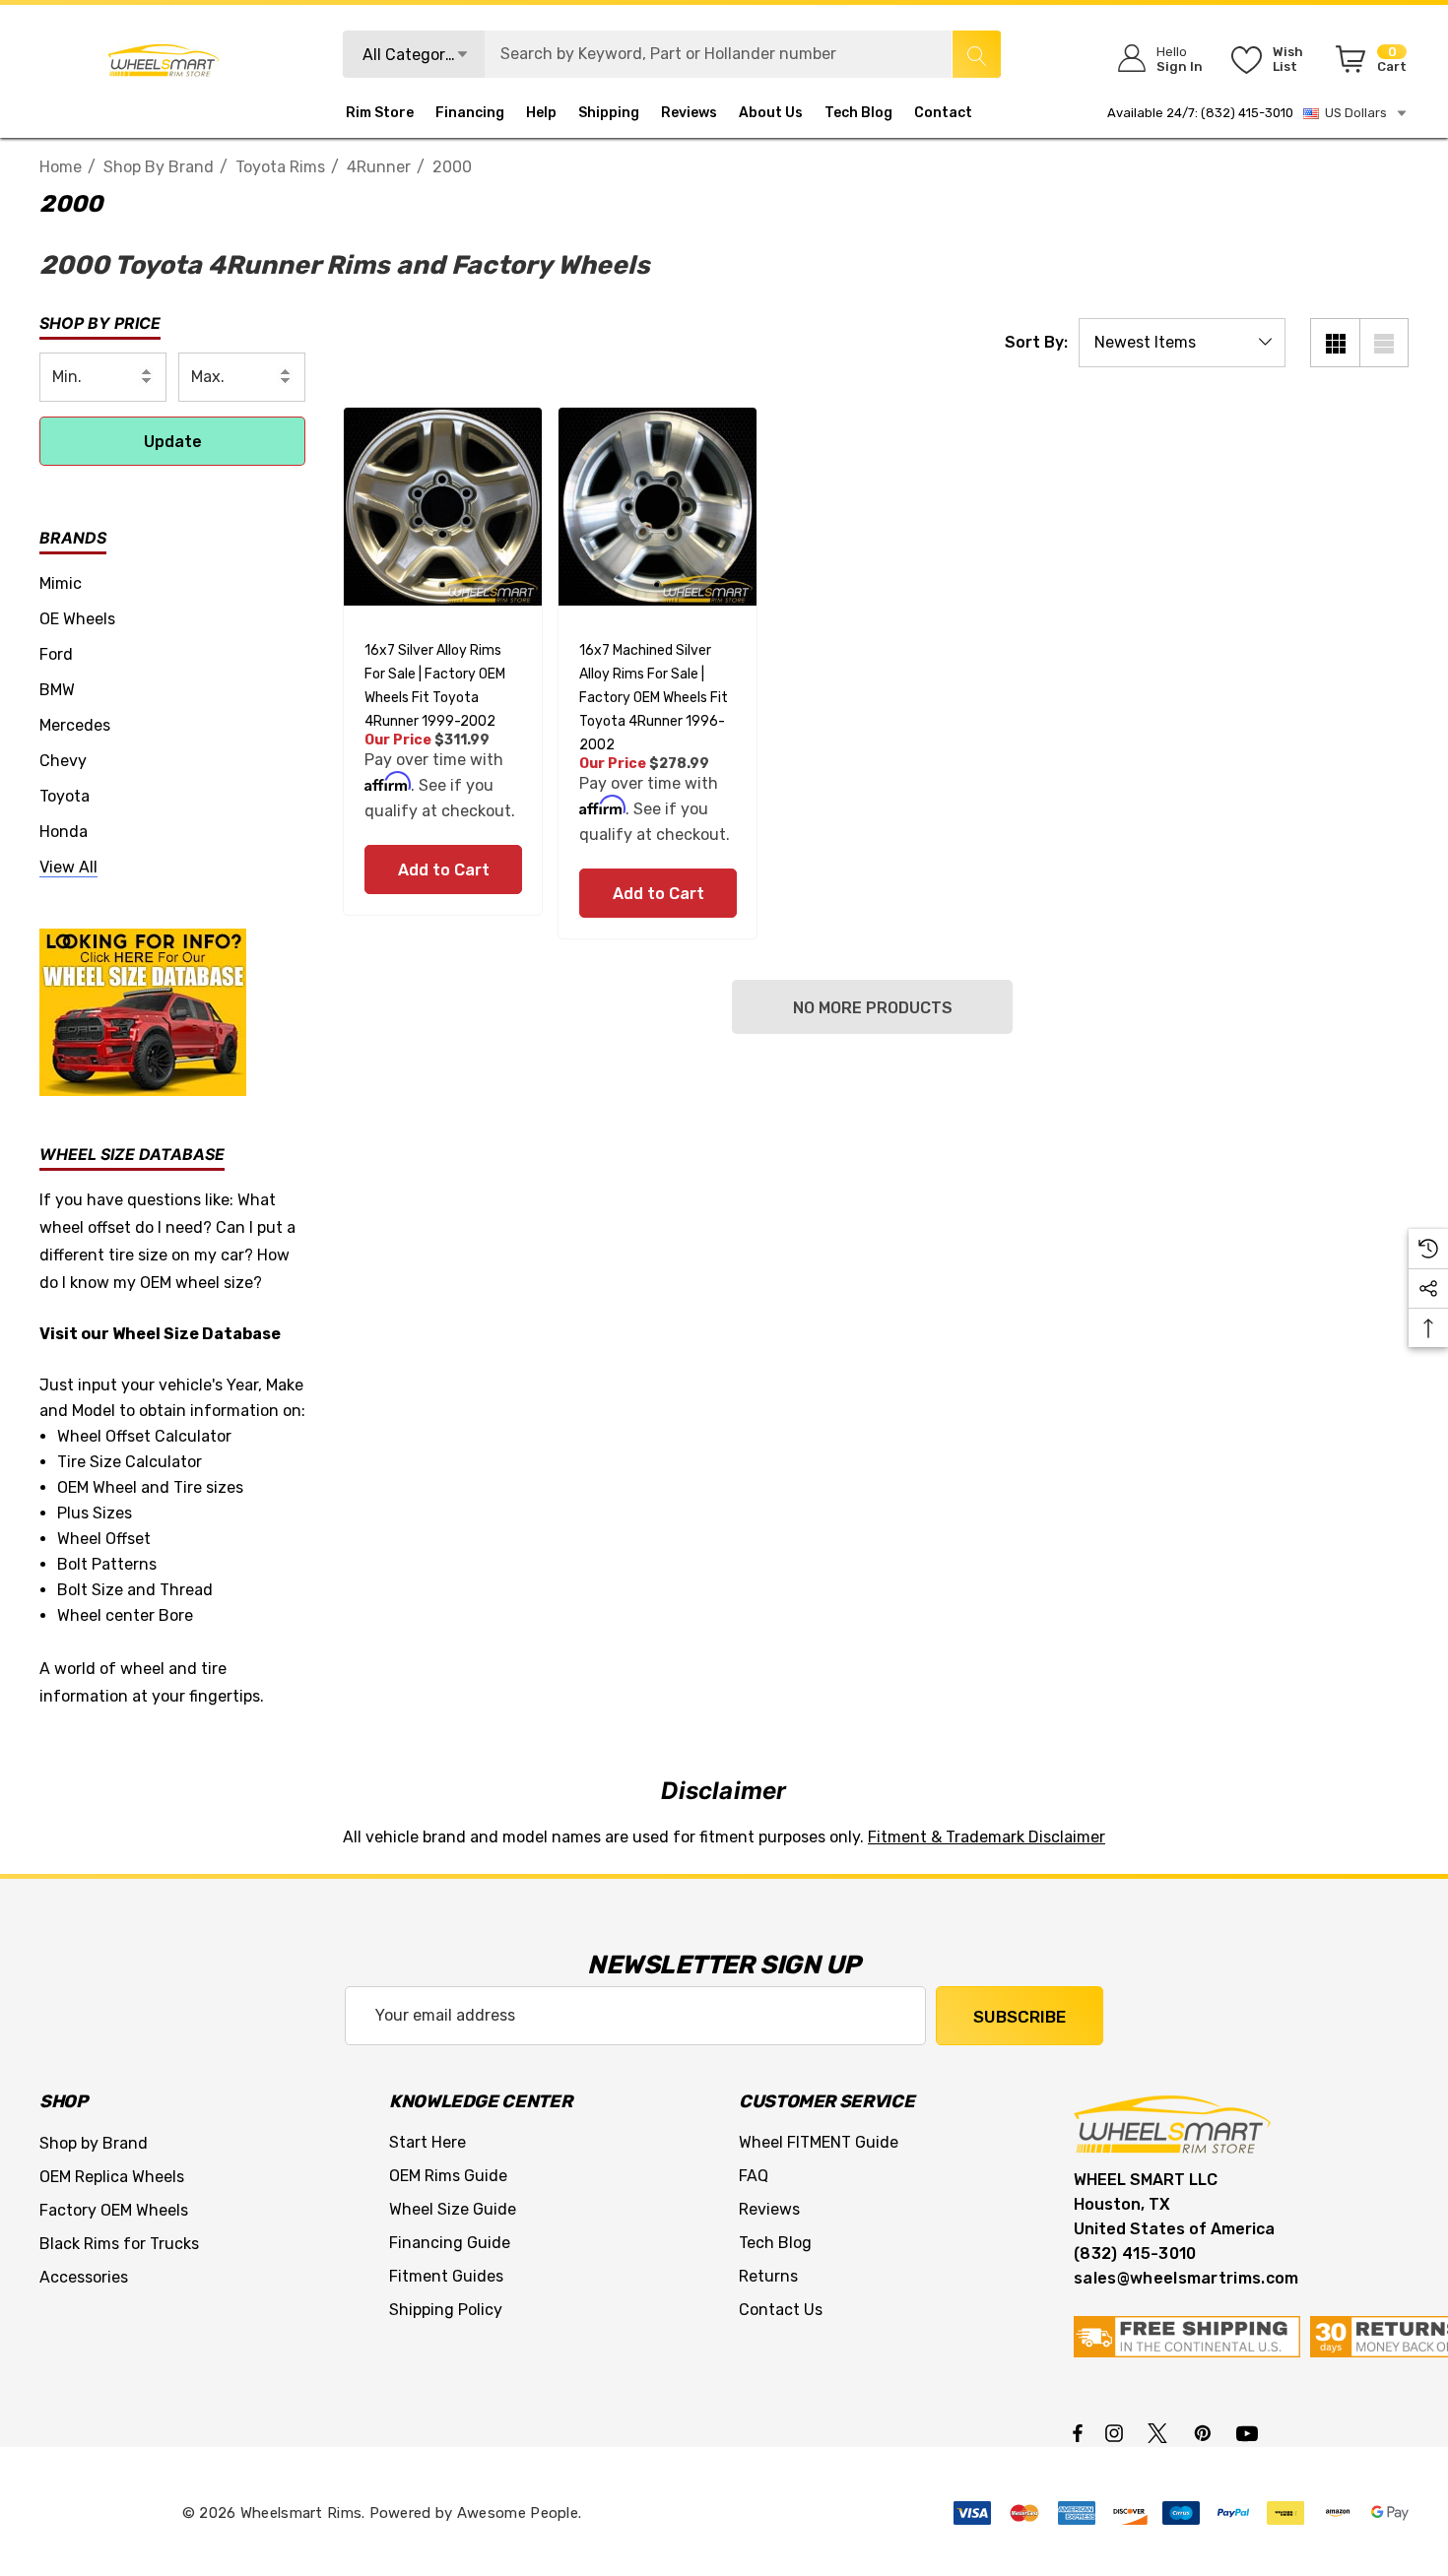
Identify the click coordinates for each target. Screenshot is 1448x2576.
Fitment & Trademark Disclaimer (987, 1837)
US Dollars (1353, 113)
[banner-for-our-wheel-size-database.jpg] (143, 1011)
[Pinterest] (1206, 2432)
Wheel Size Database (197, 1334)
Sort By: (1036, 343)
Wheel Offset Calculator (144, 1436)
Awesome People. (520, 2513)
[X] (1161, 2432)
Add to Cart (443, 870)
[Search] (976, 54)
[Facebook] (1078, 2432)
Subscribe (1020, 2017)
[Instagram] (1117, 2432)
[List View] (1384, 343)
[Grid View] (1335, 343)
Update (173, 442)
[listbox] (1182, 343)
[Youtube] (1250, 2432)
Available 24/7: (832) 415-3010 (1200, 113)
